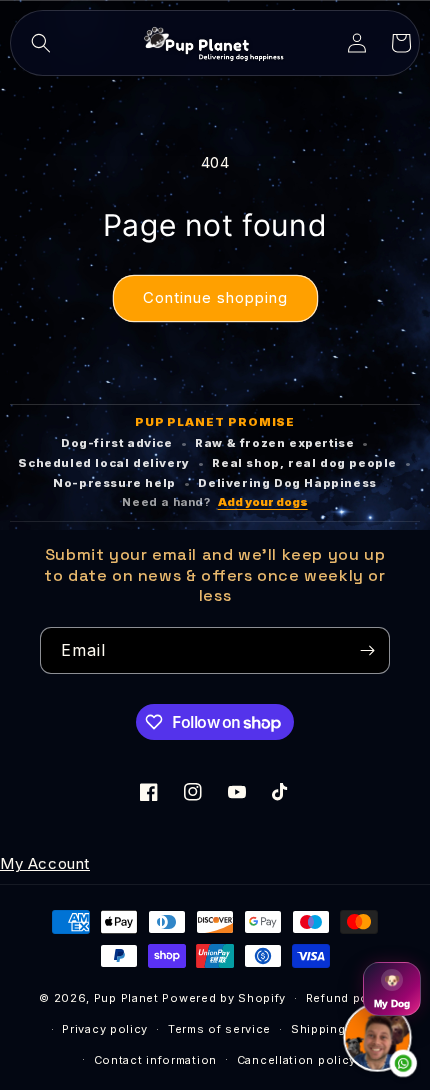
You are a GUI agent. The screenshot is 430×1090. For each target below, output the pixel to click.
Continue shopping (215, 297)
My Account (45, 863)
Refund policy (348, 998)
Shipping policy (339, 1029)
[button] (41, 43)
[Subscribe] (367, 650)
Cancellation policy (296, 1060)
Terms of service (219, 1029)
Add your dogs (263, 502)
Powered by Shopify (224, 998)
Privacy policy (105, 1029)
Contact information (155, 1060)
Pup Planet (126, 998)
